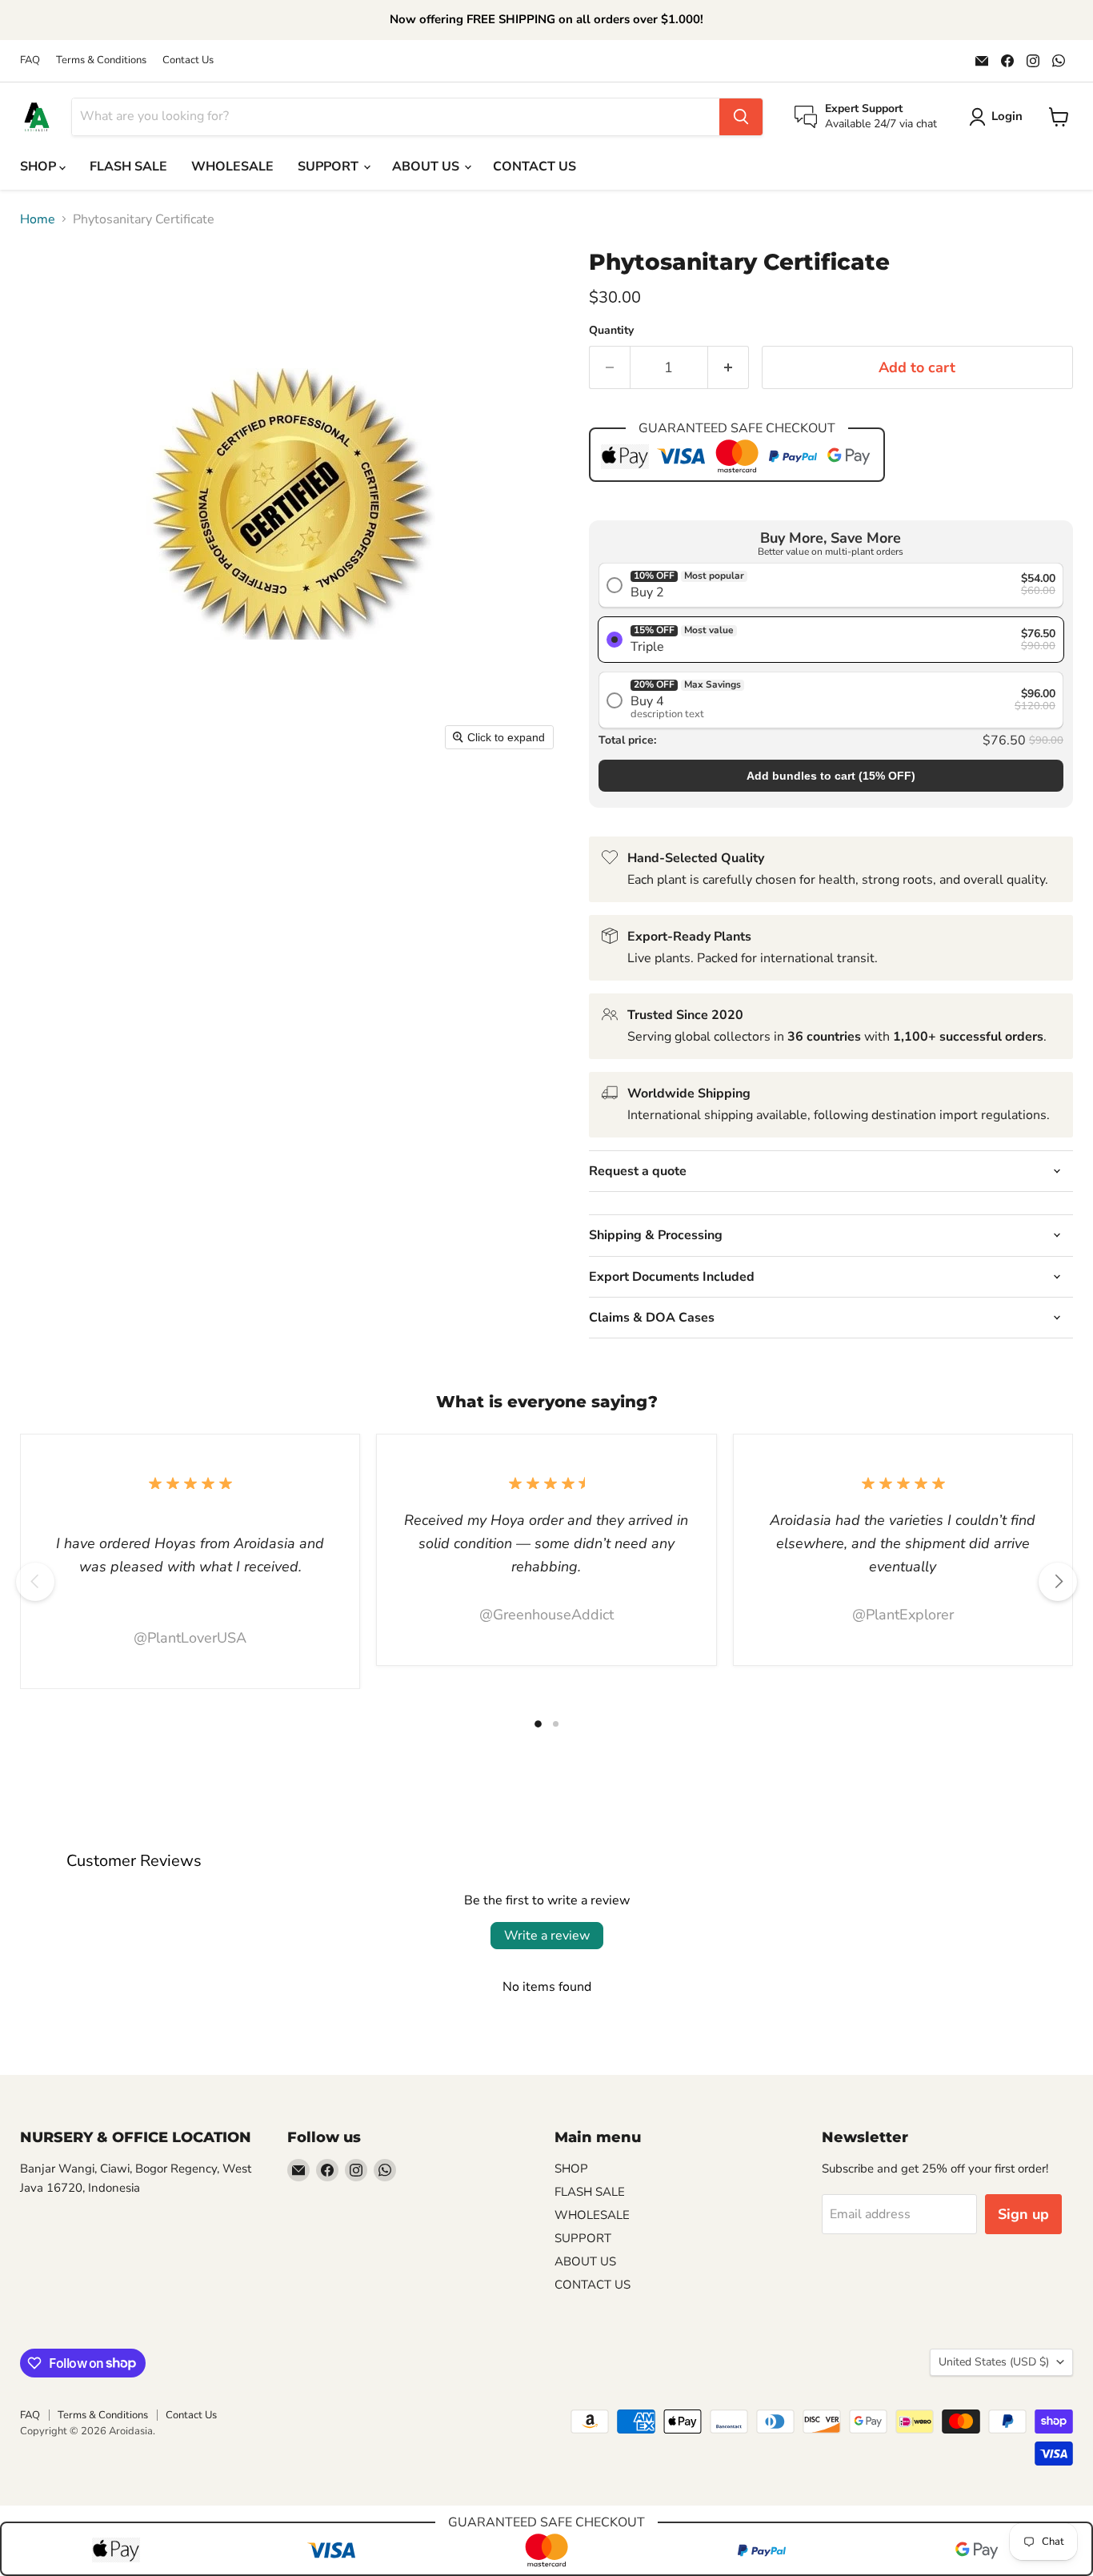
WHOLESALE (232, 167)
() (831, 776)
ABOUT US (427, 167)
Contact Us (188, 60)
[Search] (741, 117)
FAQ (30, 60)
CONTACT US (534, 167)
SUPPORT (330, 167)
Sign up (1023, 2214)
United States (994, 2362)
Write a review (547, 1936)
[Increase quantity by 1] (729, 368)
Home (38, 219)
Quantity (611, 331)
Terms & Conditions (101, 60)
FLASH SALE (128, 167)
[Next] (1058, 1582)
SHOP (40, 167)
